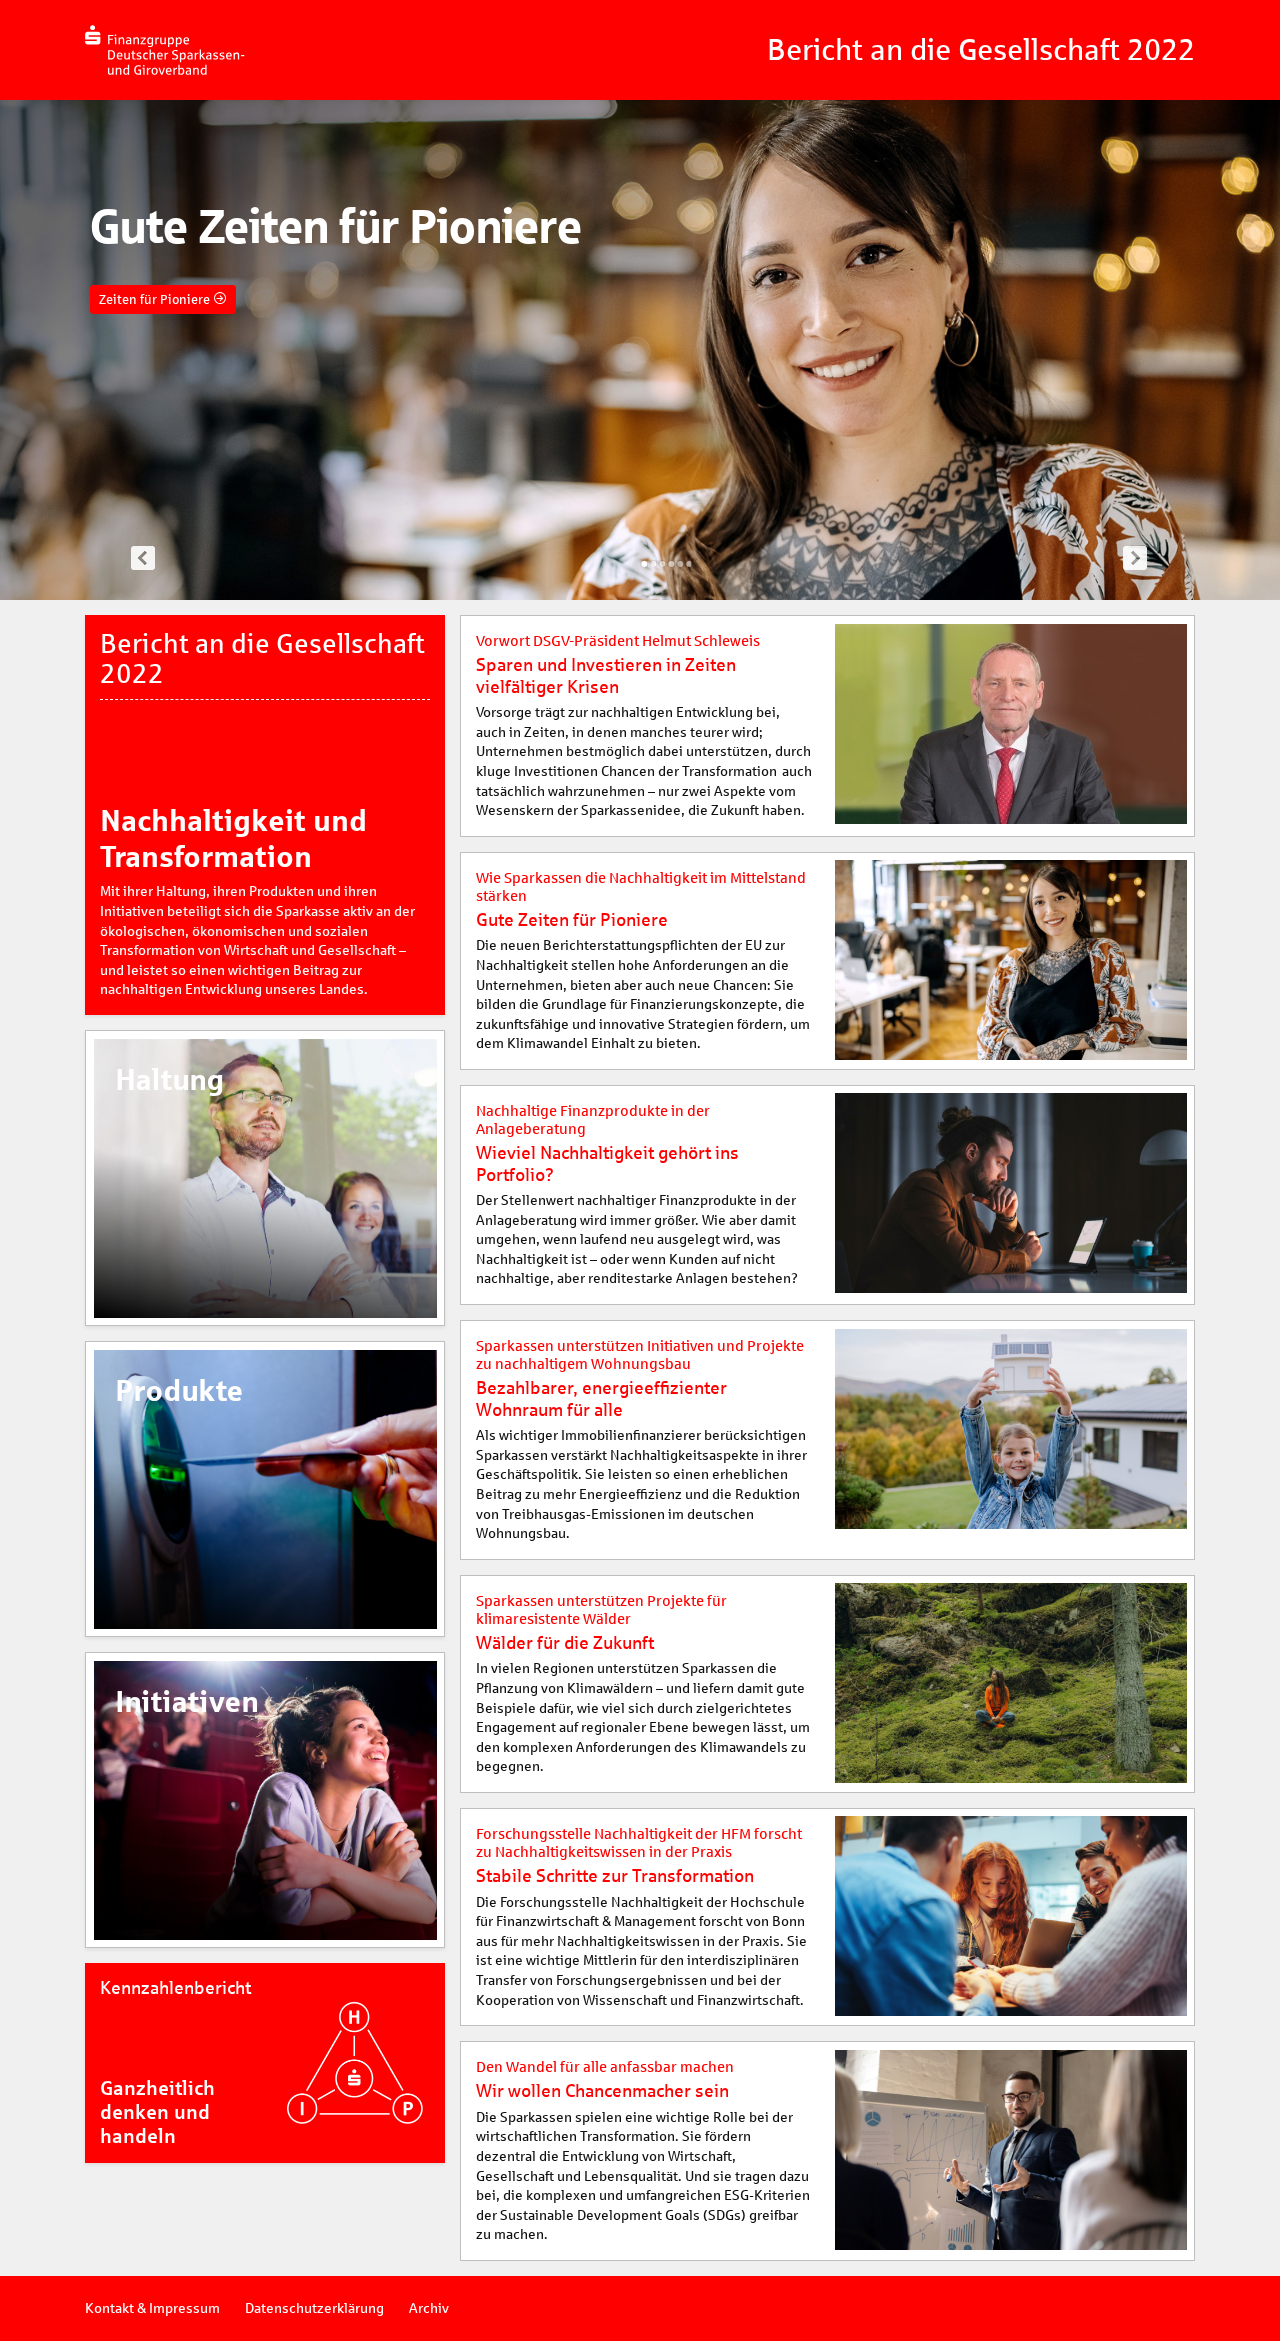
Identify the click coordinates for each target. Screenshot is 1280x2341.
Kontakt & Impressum (152, 2308)
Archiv (429, 2308)
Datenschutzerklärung (314, 2308)
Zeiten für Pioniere (156, 299)
